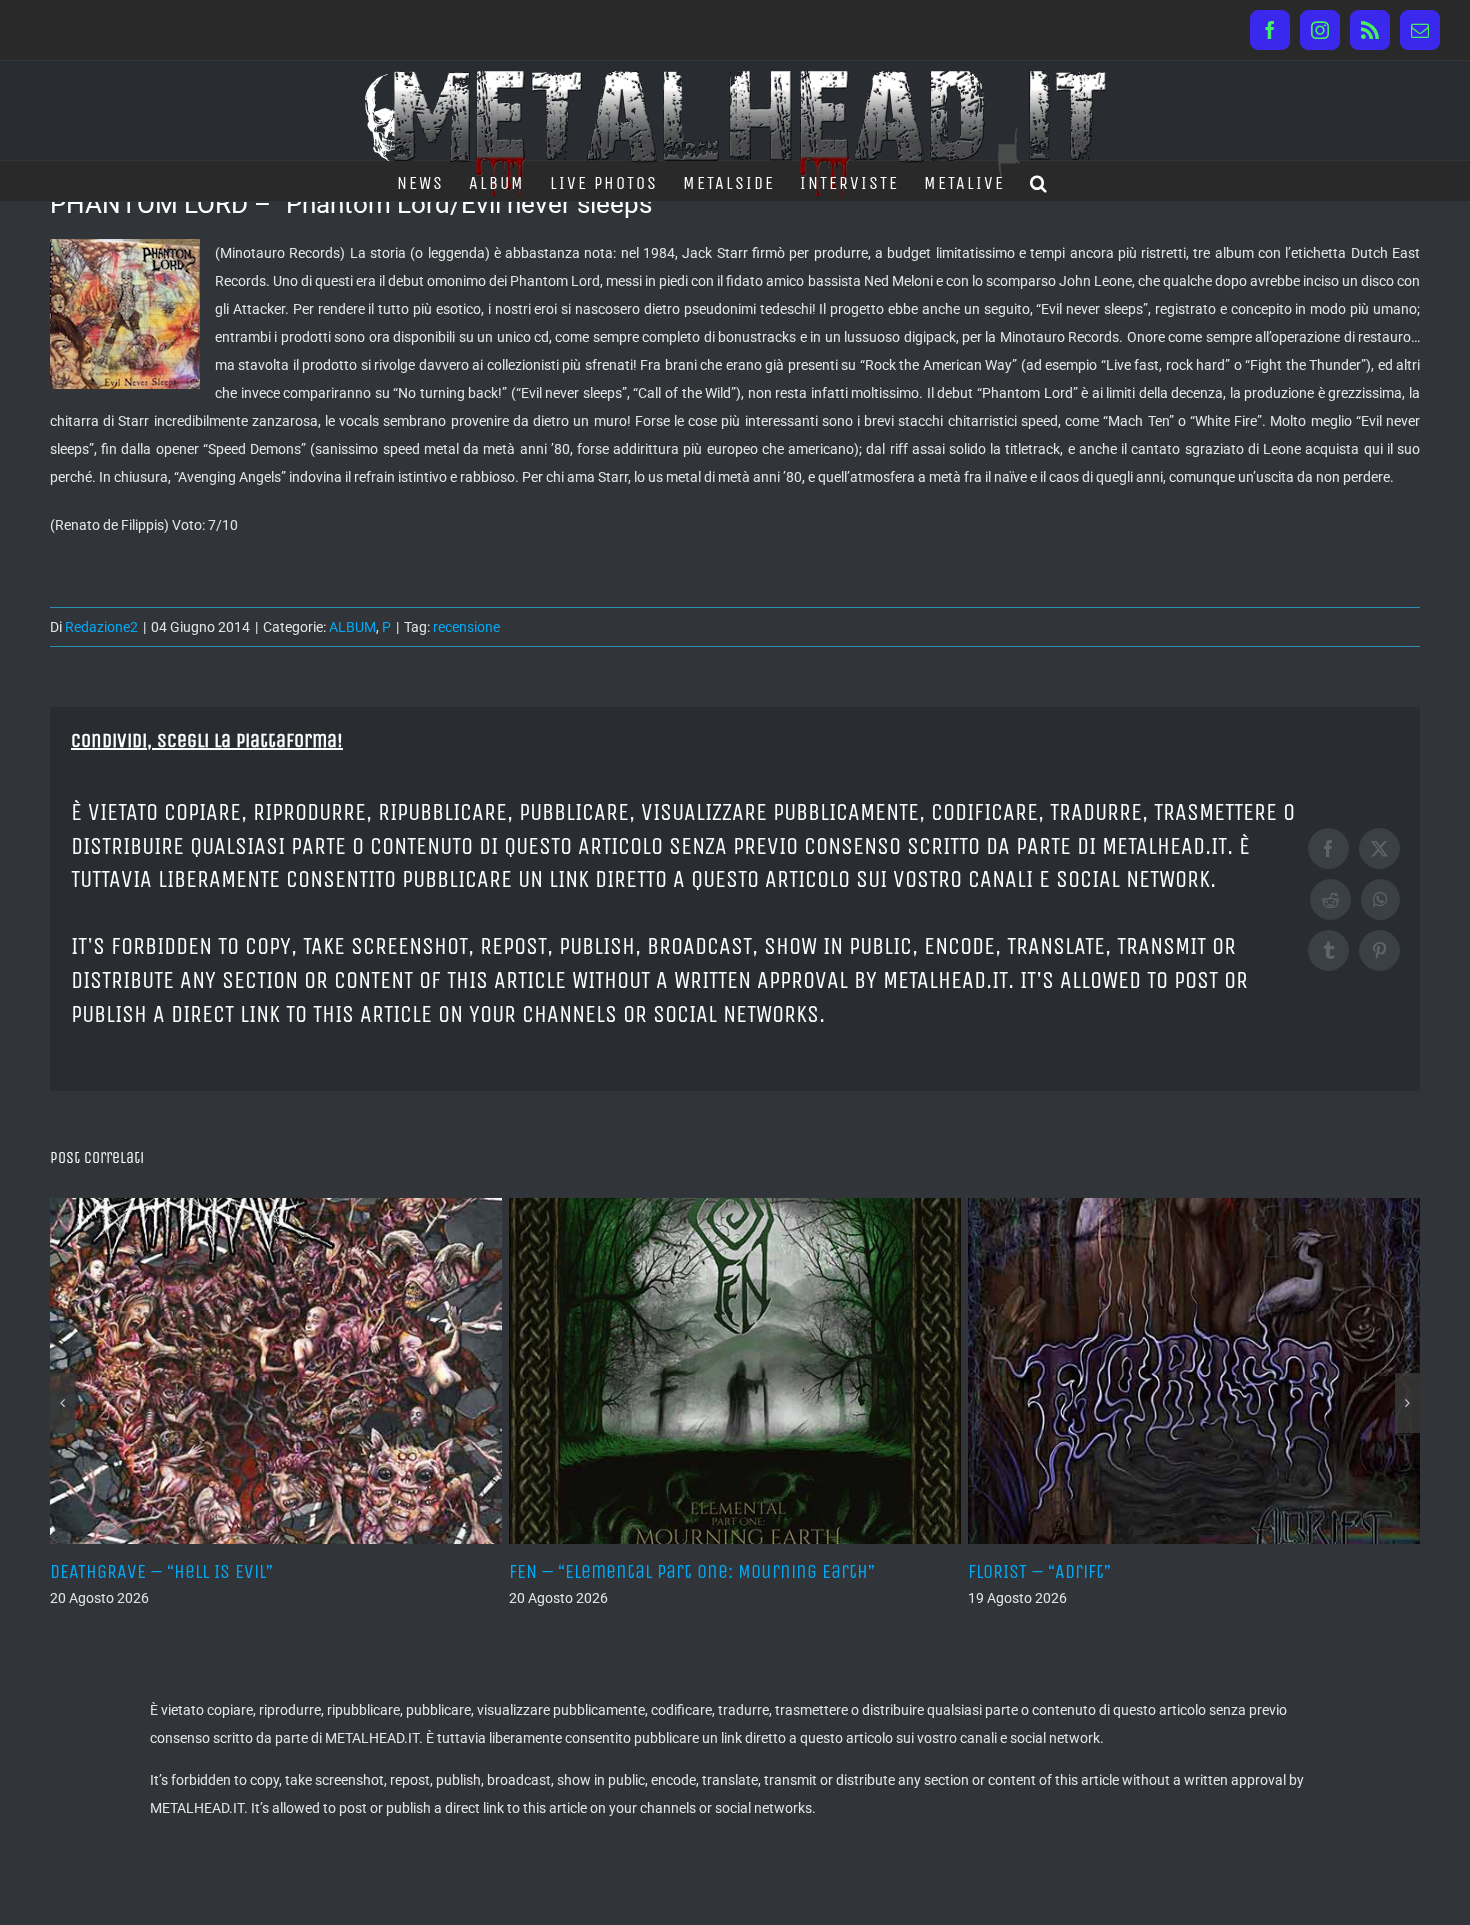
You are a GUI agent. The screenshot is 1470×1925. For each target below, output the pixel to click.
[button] (1039, 181)
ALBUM (352, 627)
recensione (466, 627)
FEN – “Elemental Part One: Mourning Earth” (692, 1571)
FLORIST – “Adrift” (1039, 1571)
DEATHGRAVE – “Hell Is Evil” (161, 1571)
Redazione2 (101, 627)
